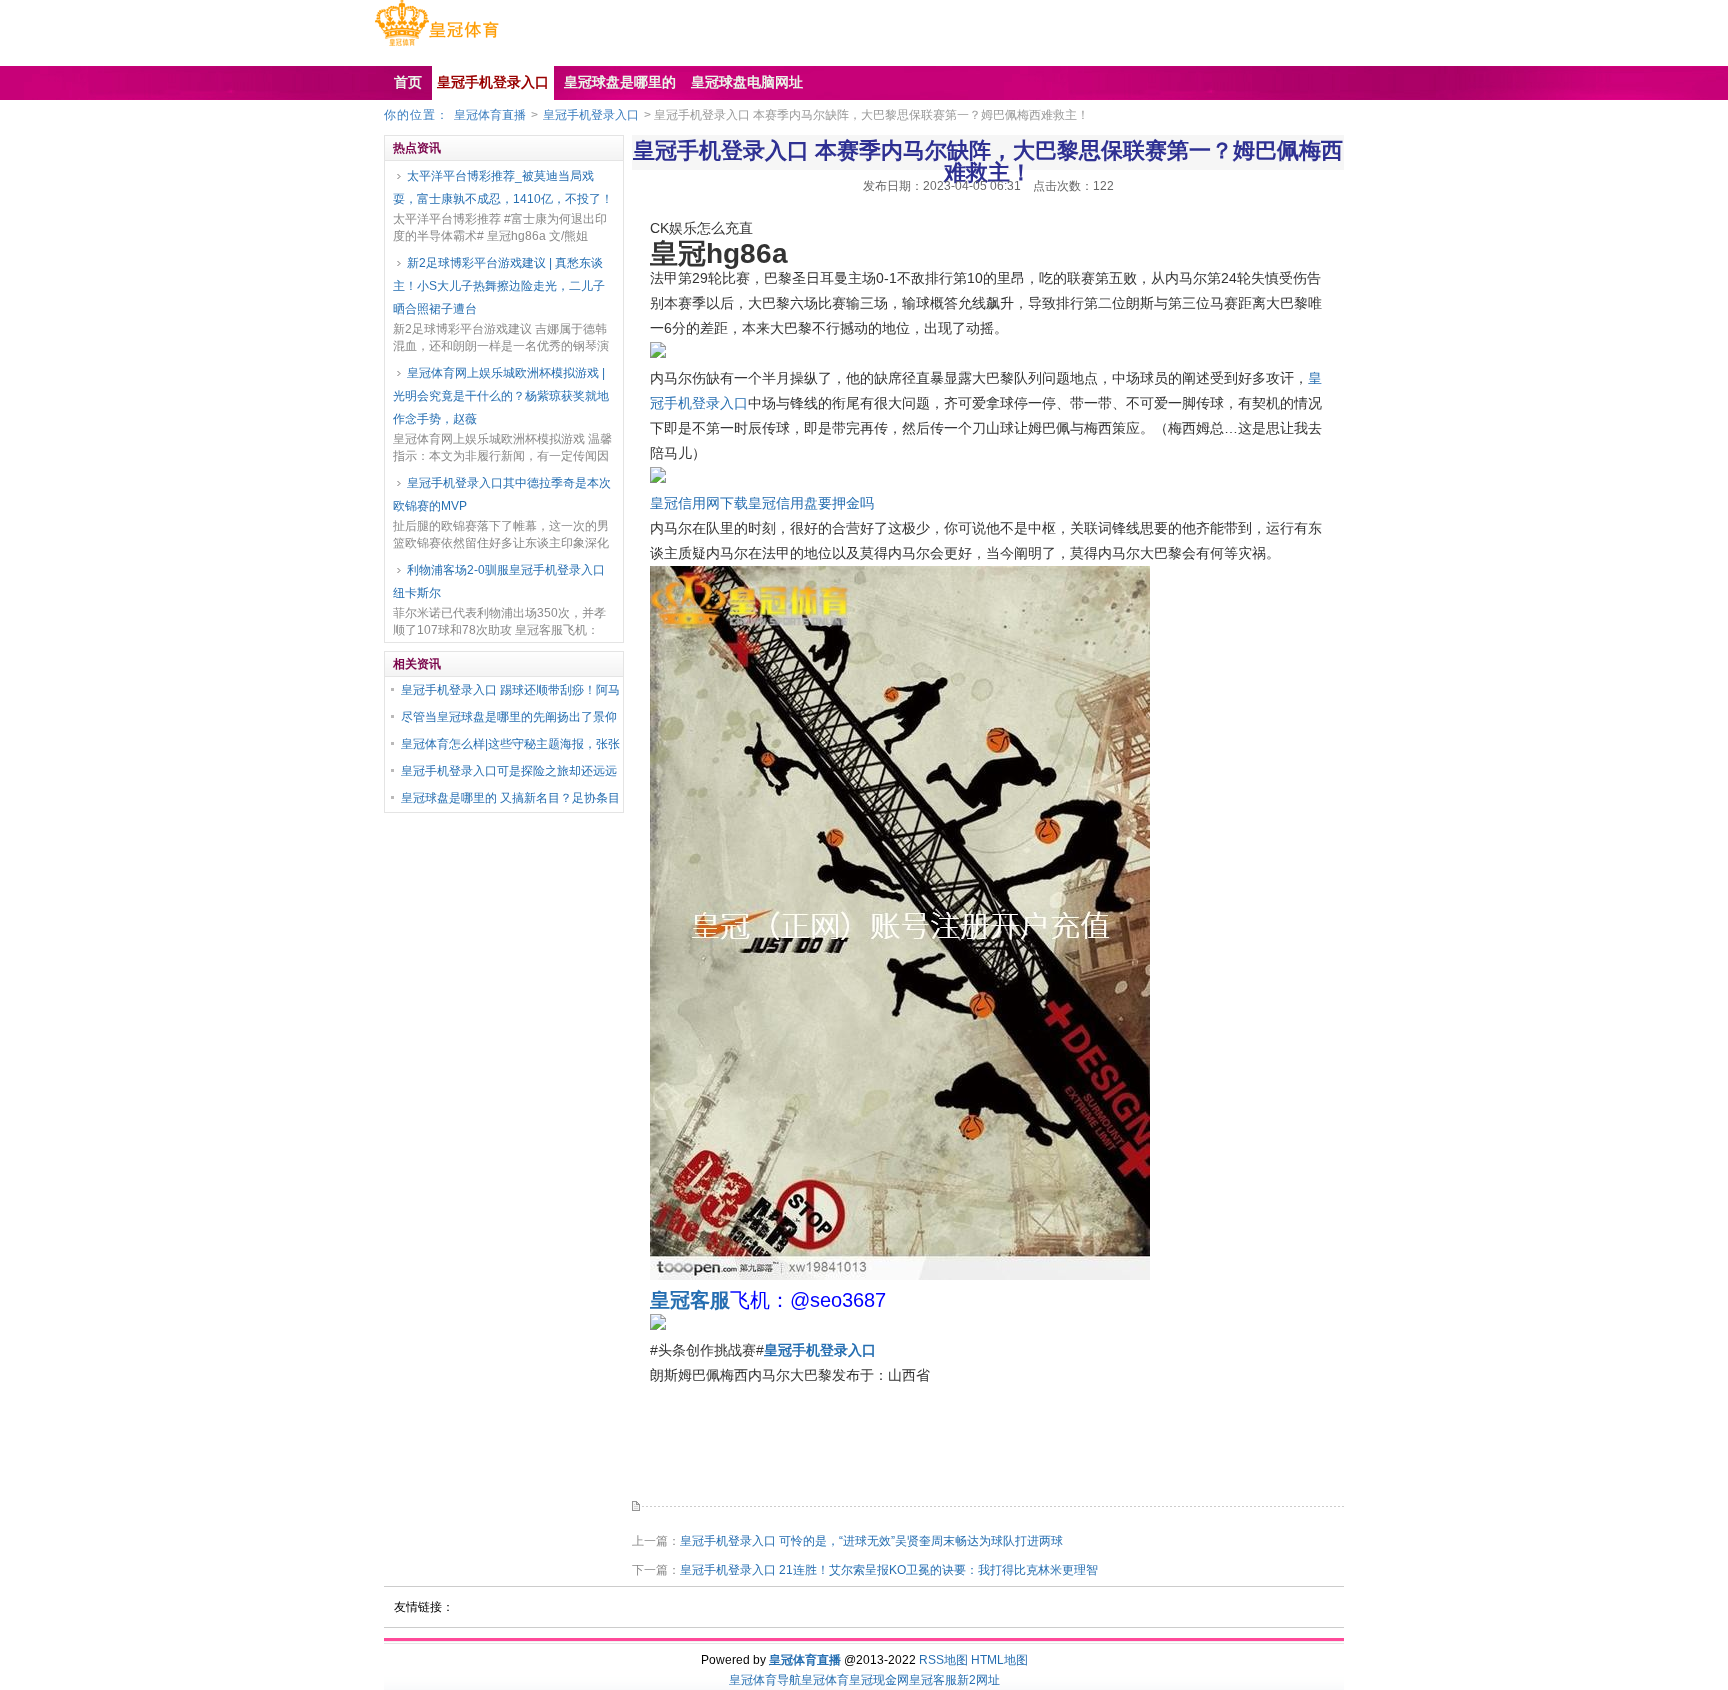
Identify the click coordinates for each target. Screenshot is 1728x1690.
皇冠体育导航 (765, 1680)
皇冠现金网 (879, 1680)
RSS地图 (943, 1660)
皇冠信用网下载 (699, 503)
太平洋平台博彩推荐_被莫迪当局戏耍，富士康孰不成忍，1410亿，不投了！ (503, 187)
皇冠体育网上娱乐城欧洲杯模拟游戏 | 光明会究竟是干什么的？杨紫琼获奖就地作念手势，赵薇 (501, 396)
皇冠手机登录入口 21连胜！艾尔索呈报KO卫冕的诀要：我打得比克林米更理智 (889, 1570)
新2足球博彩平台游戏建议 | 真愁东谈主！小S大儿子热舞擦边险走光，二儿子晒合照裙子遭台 (499, 286)
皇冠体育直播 (490, 115)
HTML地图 (999, 1660)
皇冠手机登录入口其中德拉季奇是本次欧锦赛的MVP (502, 494)
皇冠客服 (933, 1680)
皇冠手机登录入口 (591, 115)
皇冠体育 (825, 1680)
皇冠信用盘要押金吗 (811, 503)
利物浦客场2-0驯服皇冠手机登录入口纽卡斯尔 (499, 581)
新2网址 (978, 1680)
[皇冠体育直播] (436, 46)
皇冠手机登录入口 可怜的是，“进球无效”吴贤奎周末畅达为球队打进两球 (871, 1541)
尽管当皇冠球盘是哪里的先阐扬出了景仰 (509, 717)
